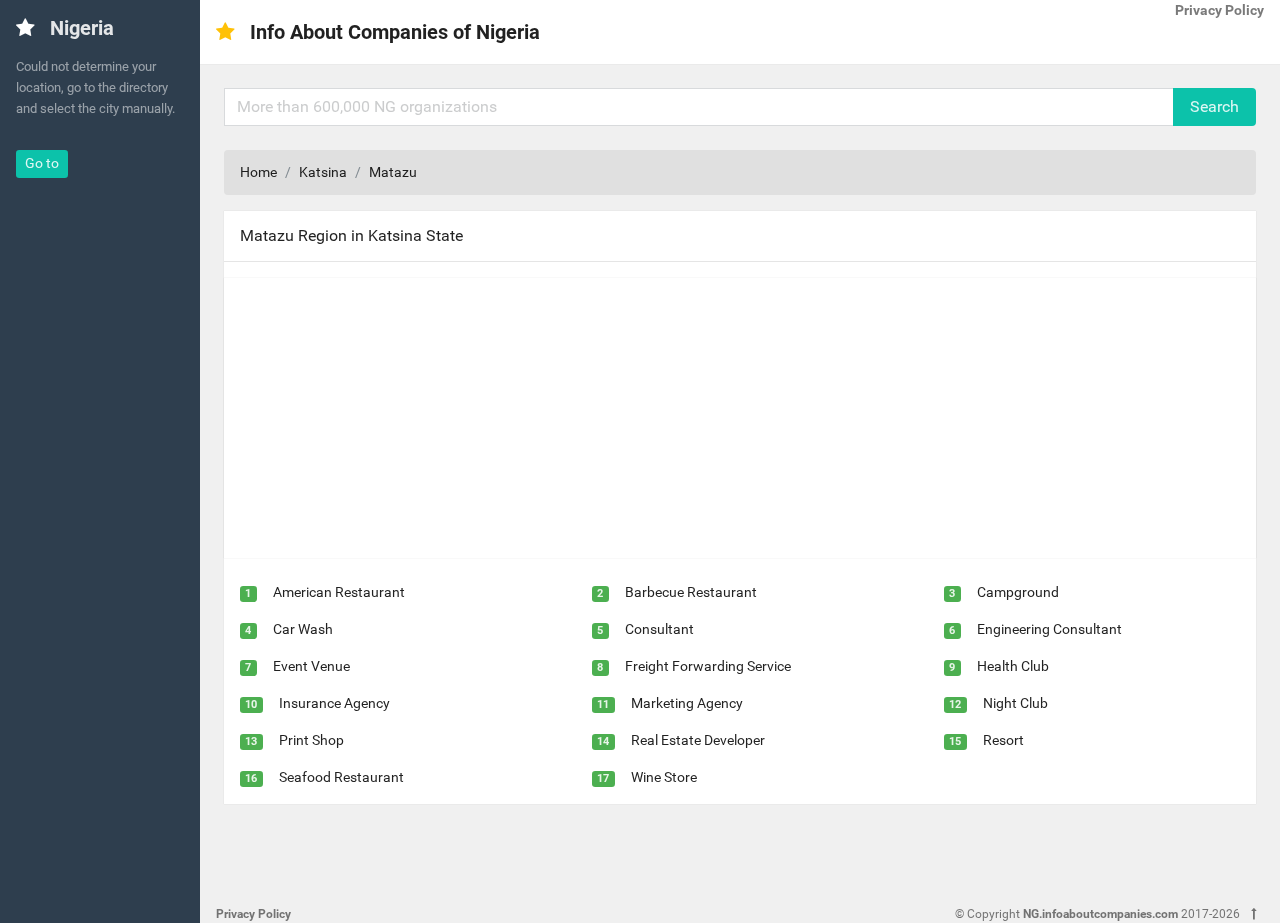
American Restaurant (339, 592)
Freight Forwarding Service (708, 666)
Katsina (323, 172)
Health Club (1013, 666)
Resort (1003, 740)
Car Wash (303, 629)
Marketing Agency (687, 703)
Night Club (1015, 703)
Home (258, 172)
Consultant (659, 629)
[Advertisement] (740, 418)
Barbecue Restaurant (691, 592)
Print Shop (311, 740)
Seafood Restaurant (341, 777)
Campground (1018, 592)
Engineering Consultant (1049, 629)
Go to (42, 163)
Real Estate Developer (698, 740)
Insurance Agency (334, 703)
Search (1214, 106)
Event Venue (311, 666)
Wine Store (664, 777)
